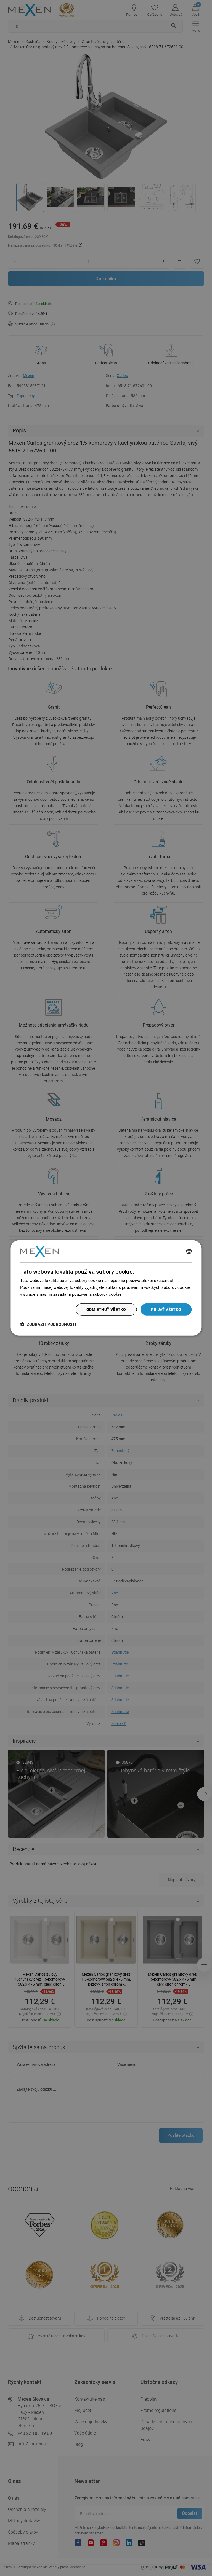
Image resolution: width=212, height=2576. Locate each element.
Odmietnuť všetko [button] (106, 1309)
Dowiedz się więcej (141, 1294)
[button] (48, 1324)
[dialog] (106, 1288)
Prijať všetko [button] (166, 1309)
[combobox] (189, 1251)
